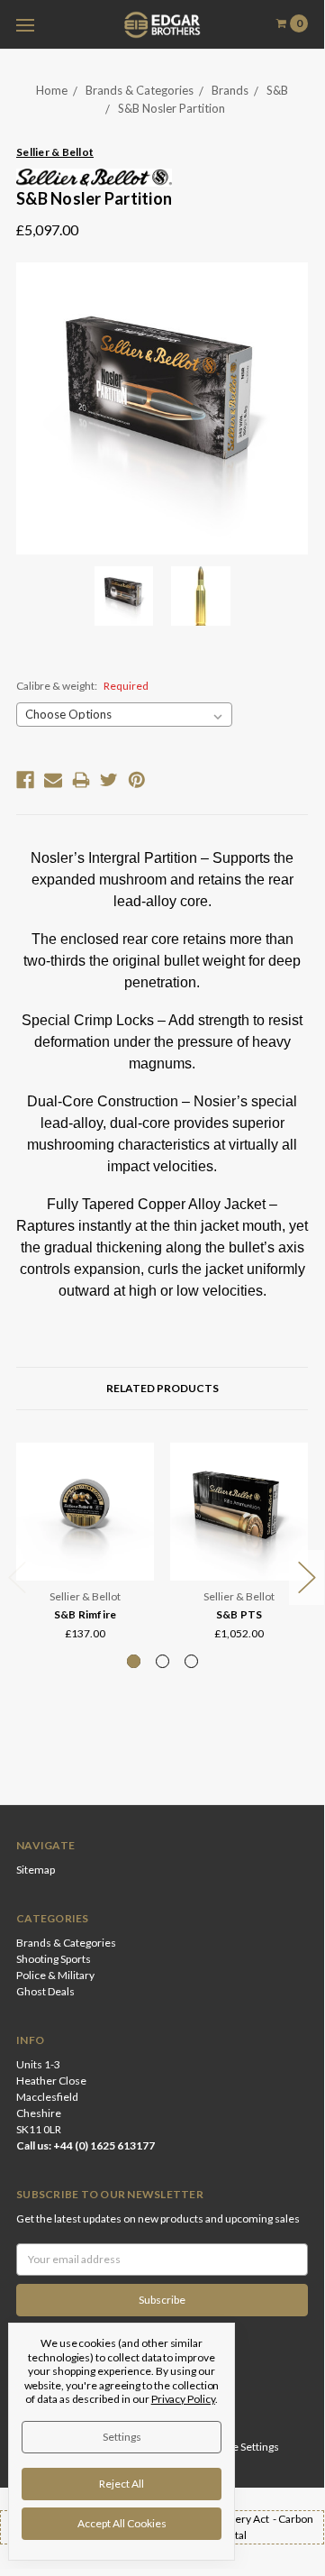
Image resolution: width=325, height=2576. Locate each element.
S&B (277, 90)
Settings (122, 2437)
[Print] (81, 780)
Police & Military (55, 1975)
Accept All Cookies (122, 2523)
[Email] (53, 780)
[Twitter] (109, 780)
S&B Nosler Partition (172, 108)
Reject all (122, 2484)
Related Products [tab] (162, 1388)
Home (52, 90)
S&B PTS (239, 1614)
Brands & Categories (140, 90)
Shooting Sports (54, 1959)
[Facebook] (25, 780)
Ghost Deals (45, 1991)
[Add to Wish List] (135, 1487)
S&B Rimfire (86, 1614)
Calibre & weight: (82, 686)
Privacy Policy (183, 2399)
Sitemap (36, 1870)
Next (307, 1577)
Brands (230, 90)
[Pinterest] (137, 780)
